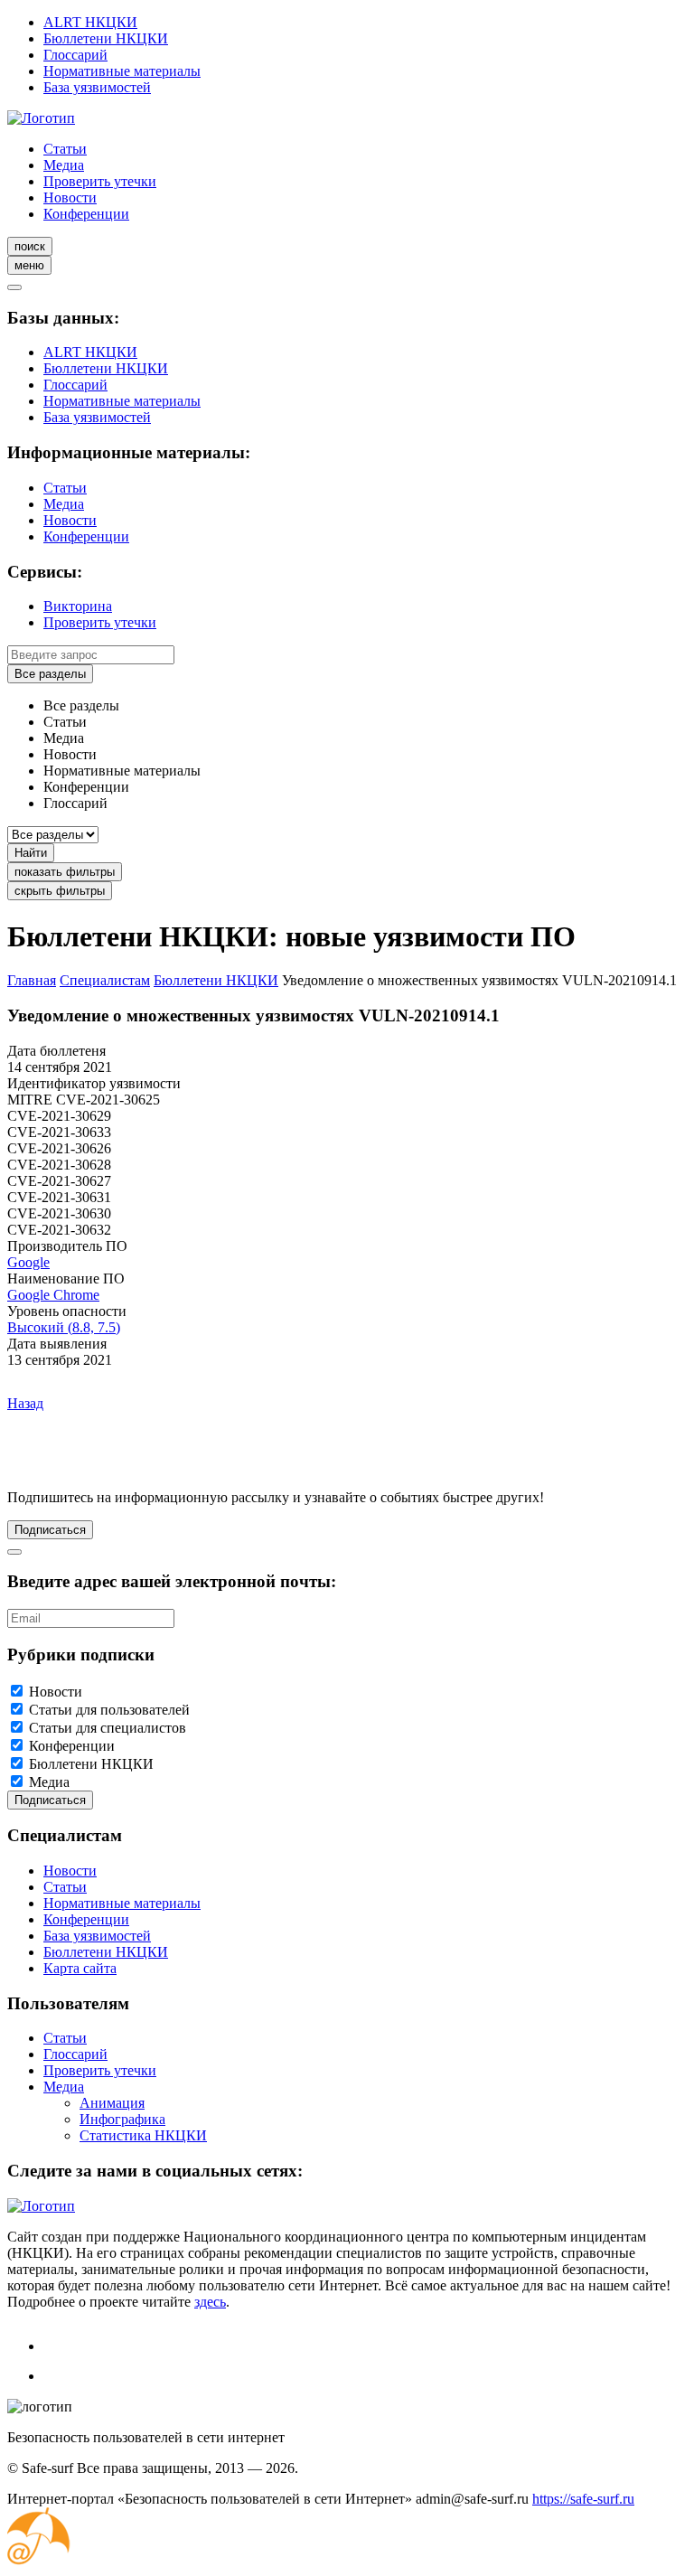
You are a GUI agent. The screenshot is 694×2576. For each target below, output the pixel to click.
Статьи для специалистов (108, 1728)
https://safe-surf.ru (583, 2499)
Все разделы (50, 674)
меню (29, 265)
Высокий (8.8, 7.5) (64, 1327)
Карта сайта (80, 1968)
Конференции (86, 214)
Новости (70, 197)
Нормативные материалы (122, 71)
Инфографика (122, 2119)
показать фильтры (65, 872)
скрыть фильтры (60, 891)
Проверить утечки (100, 181)
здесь (210, 2302)
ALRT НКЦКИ (90, 22)
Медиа (64, 165)
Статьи (65, 149)
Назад (25, 1403)
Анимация (112, 2103)
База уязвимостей (97, 87)
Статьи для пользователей (109, 1710)
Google (28, 1262)
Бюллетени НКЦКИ (106, 38)
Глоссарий (75, 55)
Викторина (78, 606)
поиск (30, 246)
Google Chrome (53, 1295)
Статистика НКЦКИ (143, 2135)
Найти (31, 853)
